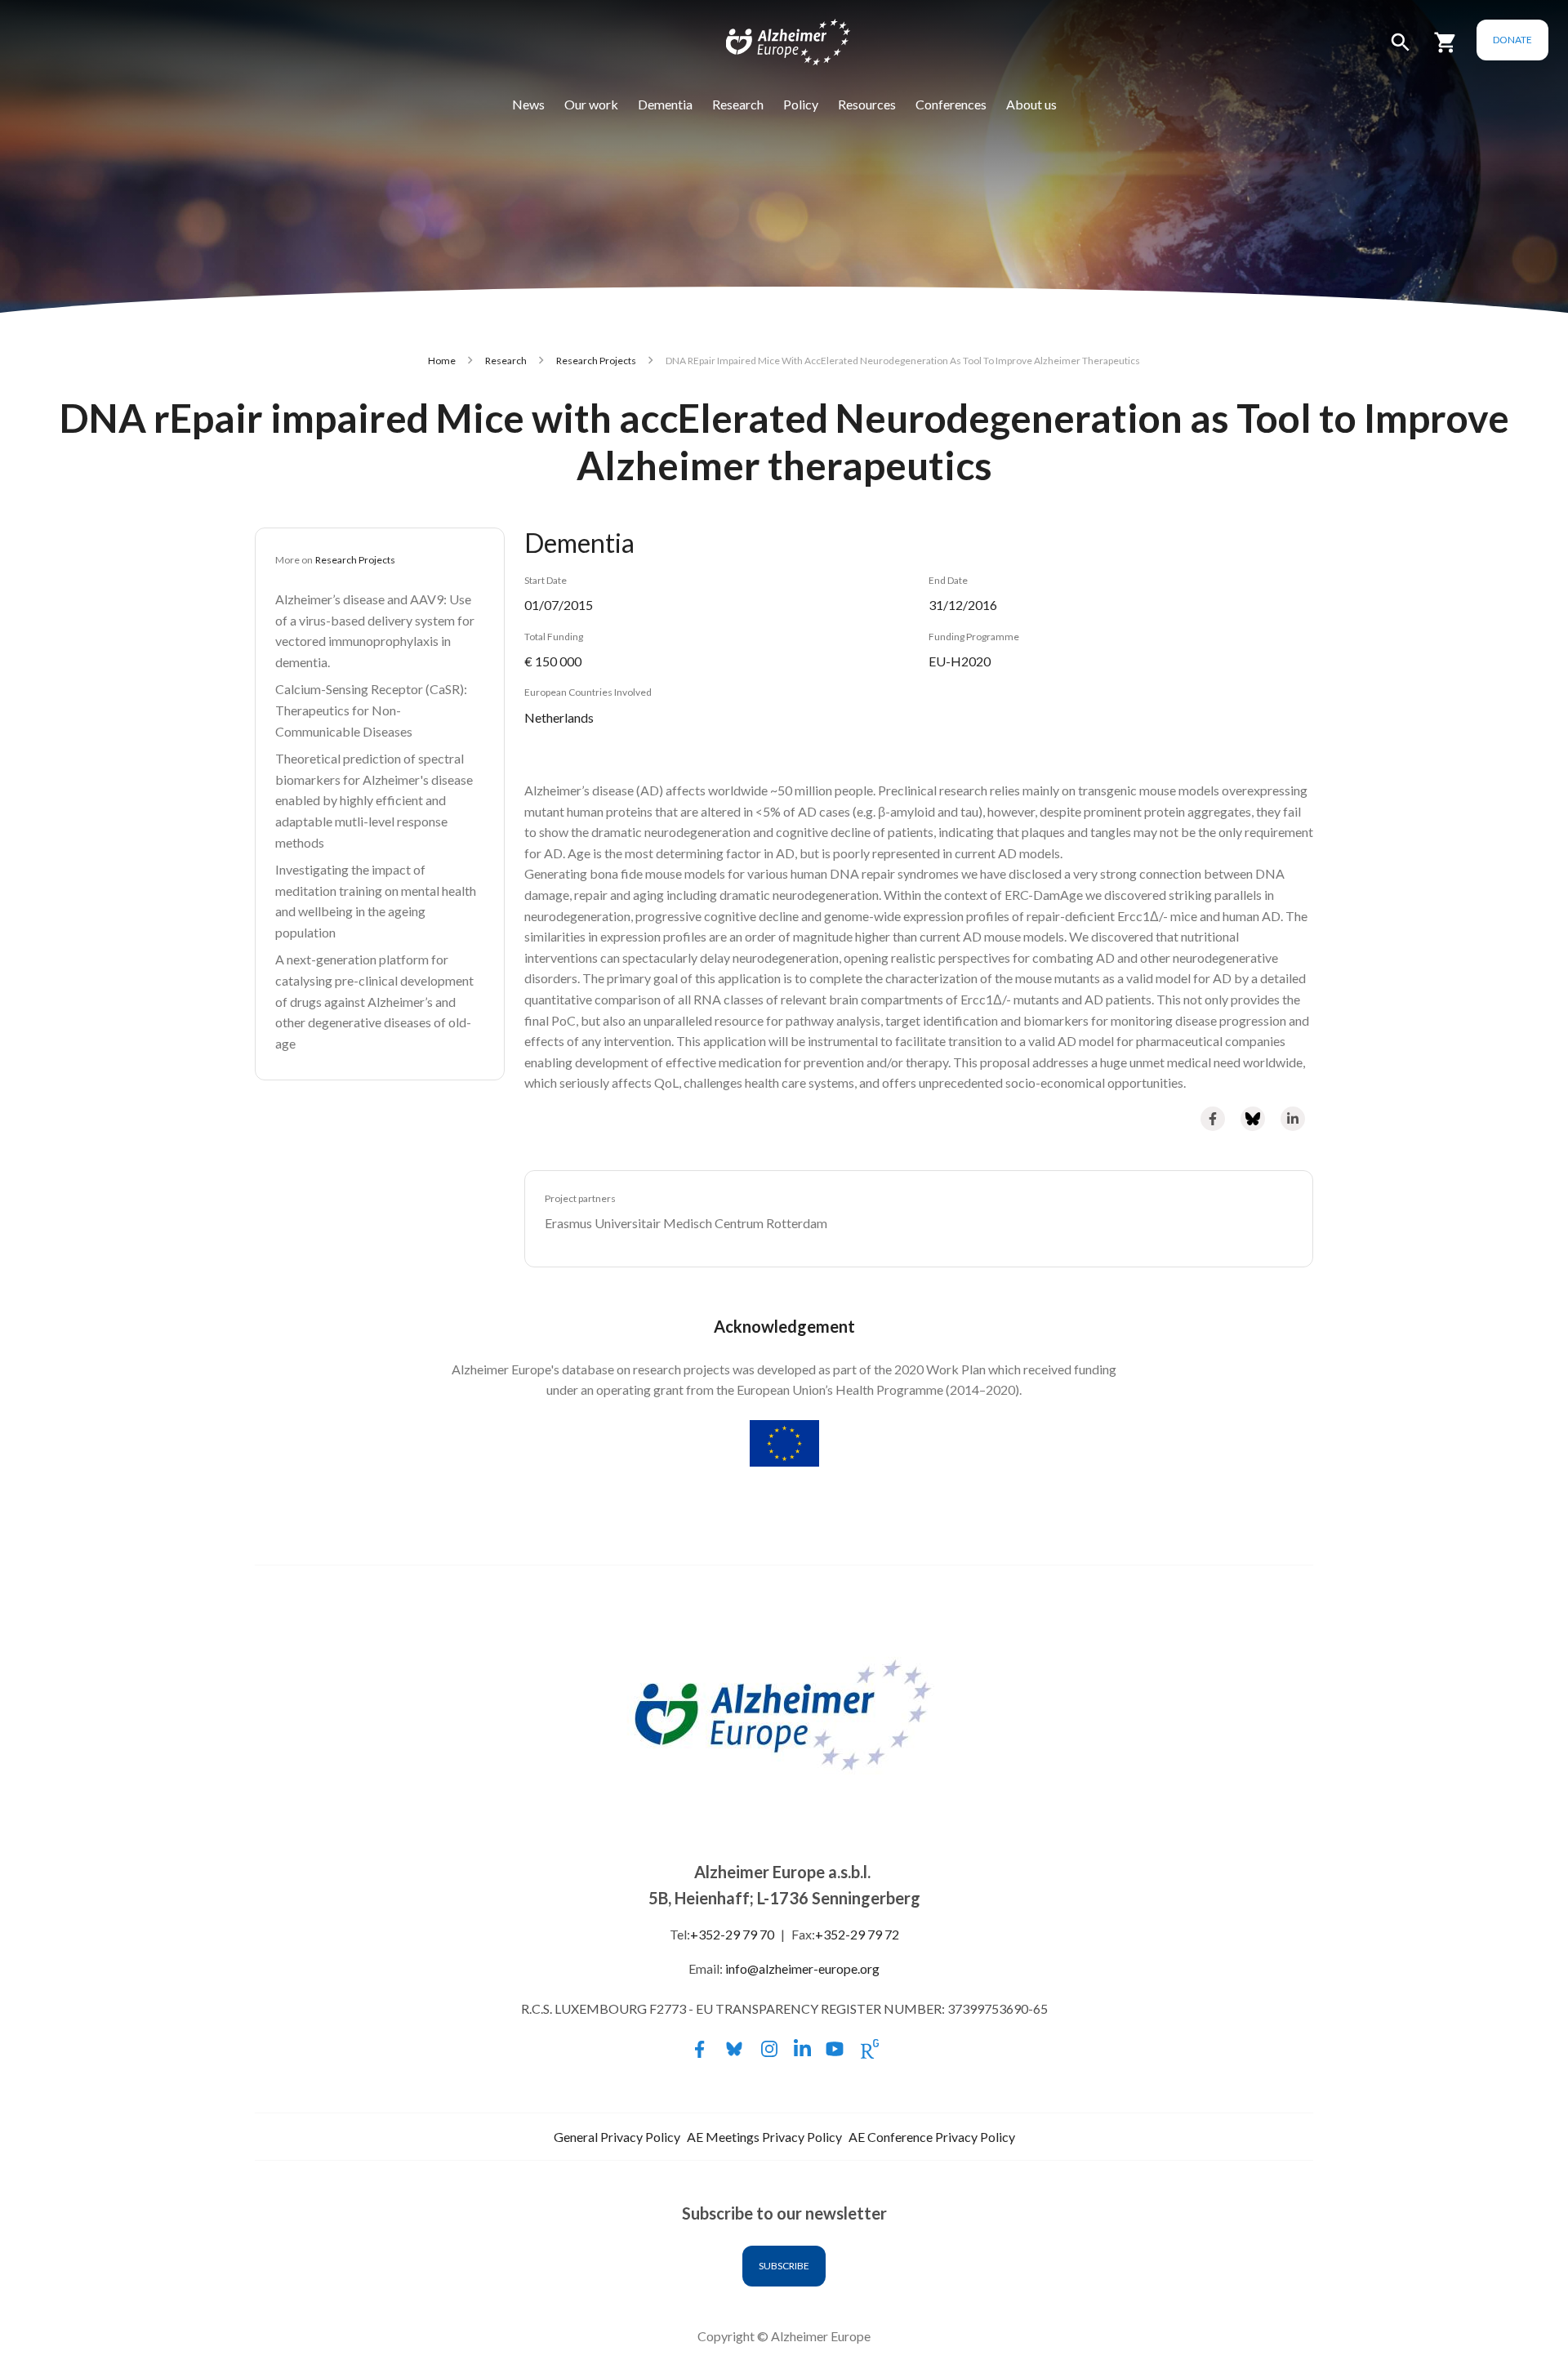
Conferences (951, 104)
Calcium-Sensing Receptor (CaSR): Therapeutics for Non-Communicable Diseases (371, 710)
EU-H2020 (960, 661)
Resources (867, 104)
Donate (1512, 40)
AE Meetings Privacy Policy (764, 2137)
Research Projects (596, 361)
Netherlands (559, 717)
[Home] (777, 46)
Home (442, 361)
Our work (591, 104)
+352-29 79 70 (732, 1934)
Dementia (665, 104)
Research (738, 104)
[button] (1401, 49)
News (528, 104)
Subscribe (784, 2266)
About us (1031, 104)
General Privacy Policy (617, 2137)
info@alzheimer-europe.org (802, 1968)
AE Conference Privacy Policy (932, 2137)
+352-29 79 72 (857, 1934)
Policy (801, 104)
